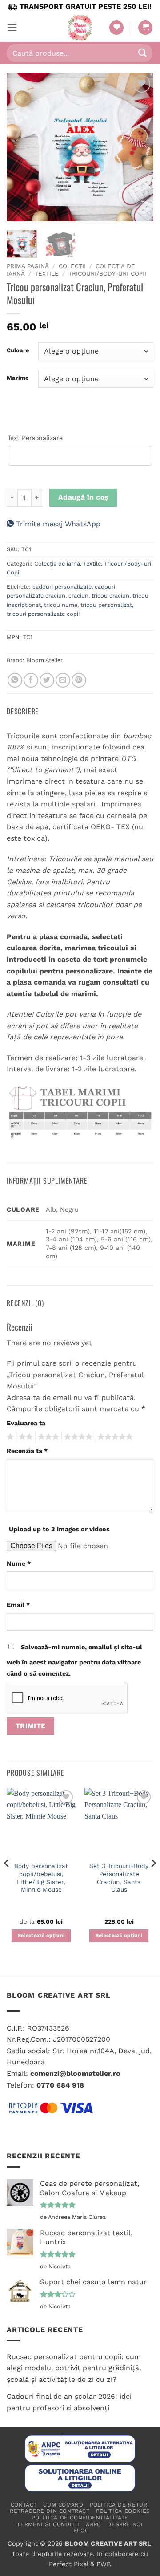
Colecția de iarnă (57, 564)
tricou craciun (110, 596)
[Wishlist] (116, 28)
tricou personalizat (106, 605)
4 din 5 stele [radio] (77, 1437)
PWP (103, 2564)
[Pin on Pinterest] (79, 680)
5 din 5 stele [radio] (114, 1437)
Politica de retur (118, 2505)
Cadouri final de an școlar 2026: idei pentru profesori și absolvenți (69, 2402)
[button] (12, 27)
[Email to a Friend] (63, 680)
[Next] (139, 147)
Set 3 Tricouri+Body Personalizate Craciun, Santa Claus (119, 1878)
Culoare (18, 350)
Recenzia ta (27, 1451)
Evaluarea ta (26, 1423)
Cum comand (63, 2505)
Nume (19, 1563)
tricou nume (61, 605)
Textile (47, 273)
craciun (78, 596)
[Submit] (143, 53)
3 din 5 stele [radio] (47, 1437)
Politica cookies (123, 2511)
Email (18, 1605)
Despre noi (125, 2524)
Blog (81, 2531)
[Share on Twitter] (47, 680)
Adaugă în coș (83, 497)
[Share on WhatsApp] (15, 680)
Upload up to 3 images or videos (59, 1529)
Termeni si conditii (48, 2524)
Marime (18, 378)
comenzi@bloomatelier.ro (75, 2073)
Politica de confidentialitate (80, 2518)
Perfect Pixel (68, 2564)
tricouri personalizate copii (43, 614)
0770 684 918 (60, 2085)
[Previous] (21, 147)
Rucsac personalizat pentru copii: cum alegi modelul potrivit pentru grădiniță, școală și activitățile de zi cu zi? (74, 2368)
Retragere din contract (50, 2511)
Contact (24, 2505)
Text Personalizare (35, 438)
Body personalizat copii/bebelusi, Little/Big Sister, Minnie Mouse (41, 1878)
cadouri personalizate (62, 587)
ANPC (93, 2524)
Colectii (72, 266)
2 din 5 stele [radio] (24, 1437)
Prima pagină (28, 266)
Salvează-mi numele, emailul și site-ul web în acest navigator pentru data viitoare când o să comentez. (74, 1660)
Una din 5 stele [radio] (9, 1437)
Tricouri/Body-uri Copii (107, 273)
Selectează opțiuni (41, 1935)
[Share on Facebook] (31, 680)
